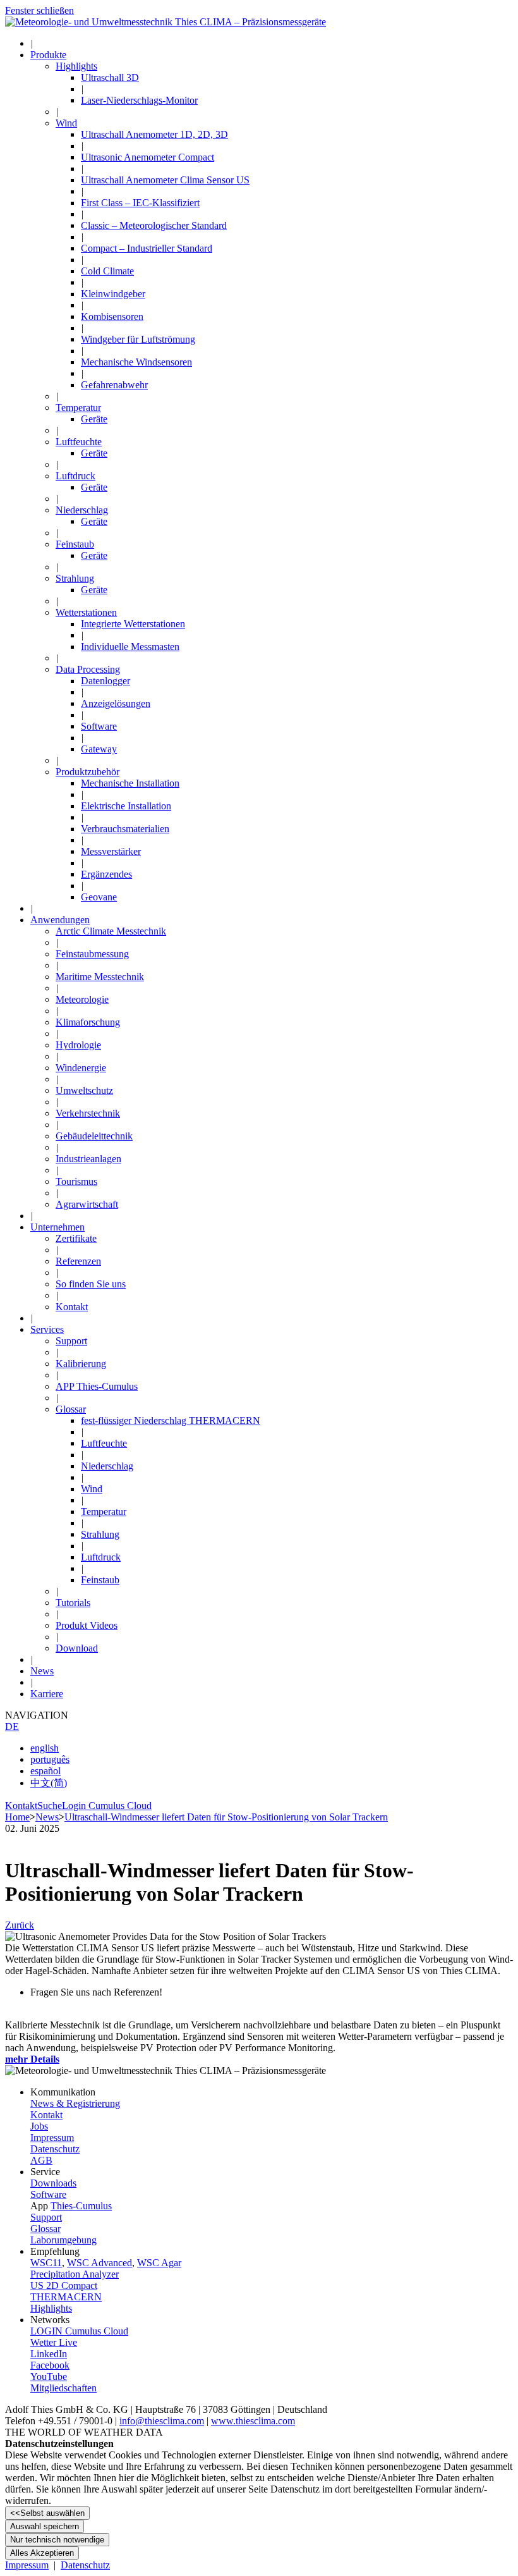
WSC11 (46, 2263)
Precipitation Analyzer (75, 2274)
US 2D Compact (64, 2285)
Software (48, 2194)
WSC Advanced (99, 2263)
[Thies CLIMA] (166, 22)
